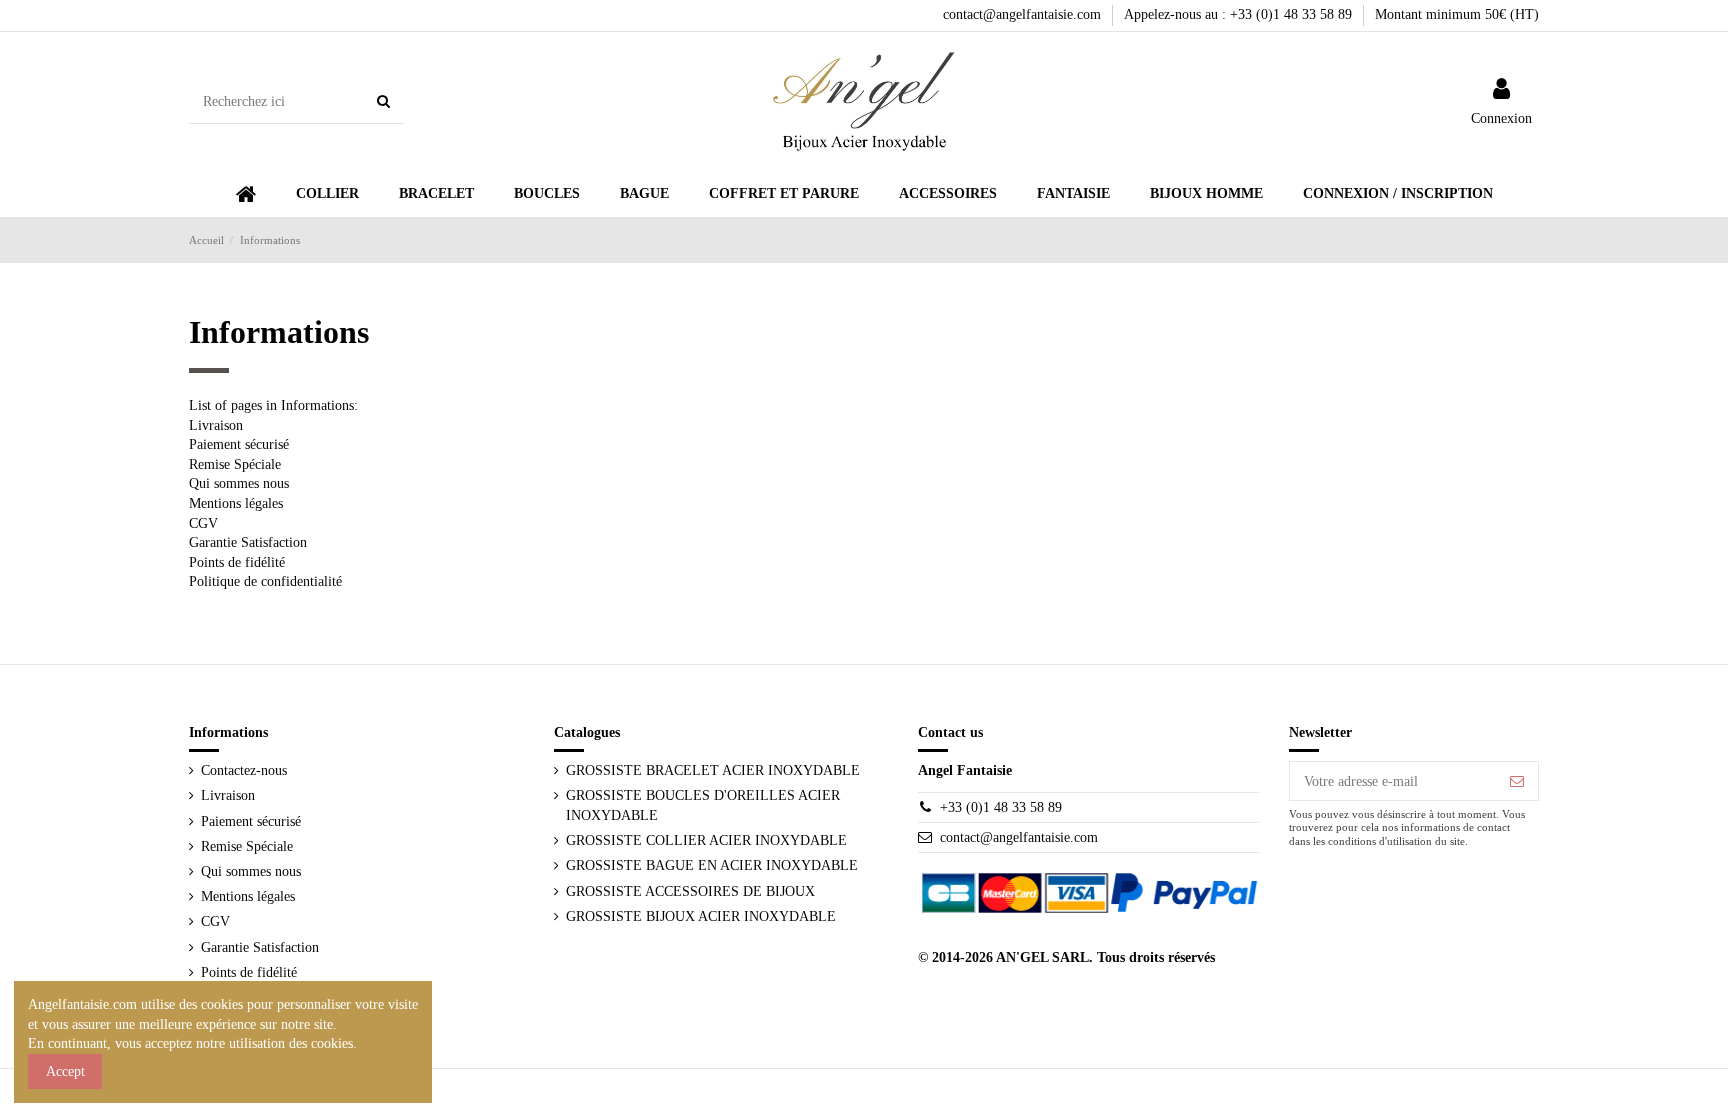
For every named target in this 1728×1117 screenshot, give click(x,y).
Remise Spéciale (235, 464)
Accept (65, 1071)
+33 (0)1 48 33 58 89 (1001, 807)
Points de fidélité (237, 562)
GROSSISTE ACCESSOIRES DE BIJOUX (690, 891)
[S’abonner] (1517, 781)
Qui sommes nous (239, 483)
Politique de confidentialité (265, 581)
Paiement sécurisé (239, 444)
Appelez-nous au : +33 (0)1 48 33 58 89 (1240, 14)
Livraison (216, 425)
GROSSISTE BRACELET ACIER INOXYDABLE (713, 770)
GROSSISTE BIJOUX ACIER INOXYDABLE (701, 916)
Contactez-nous (244, 770)
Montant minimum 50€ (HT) (1457, 14)
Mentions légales (236, 503)
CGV (203, 523)
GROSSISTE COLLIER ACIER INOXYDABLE (706, 840)
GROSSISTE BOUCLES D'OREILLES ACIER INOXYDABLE (703, 805)
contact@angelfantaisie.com (1024, 14)
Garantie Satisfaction (248, 542)
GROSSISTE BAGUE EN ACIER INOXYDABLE (712, 865)
